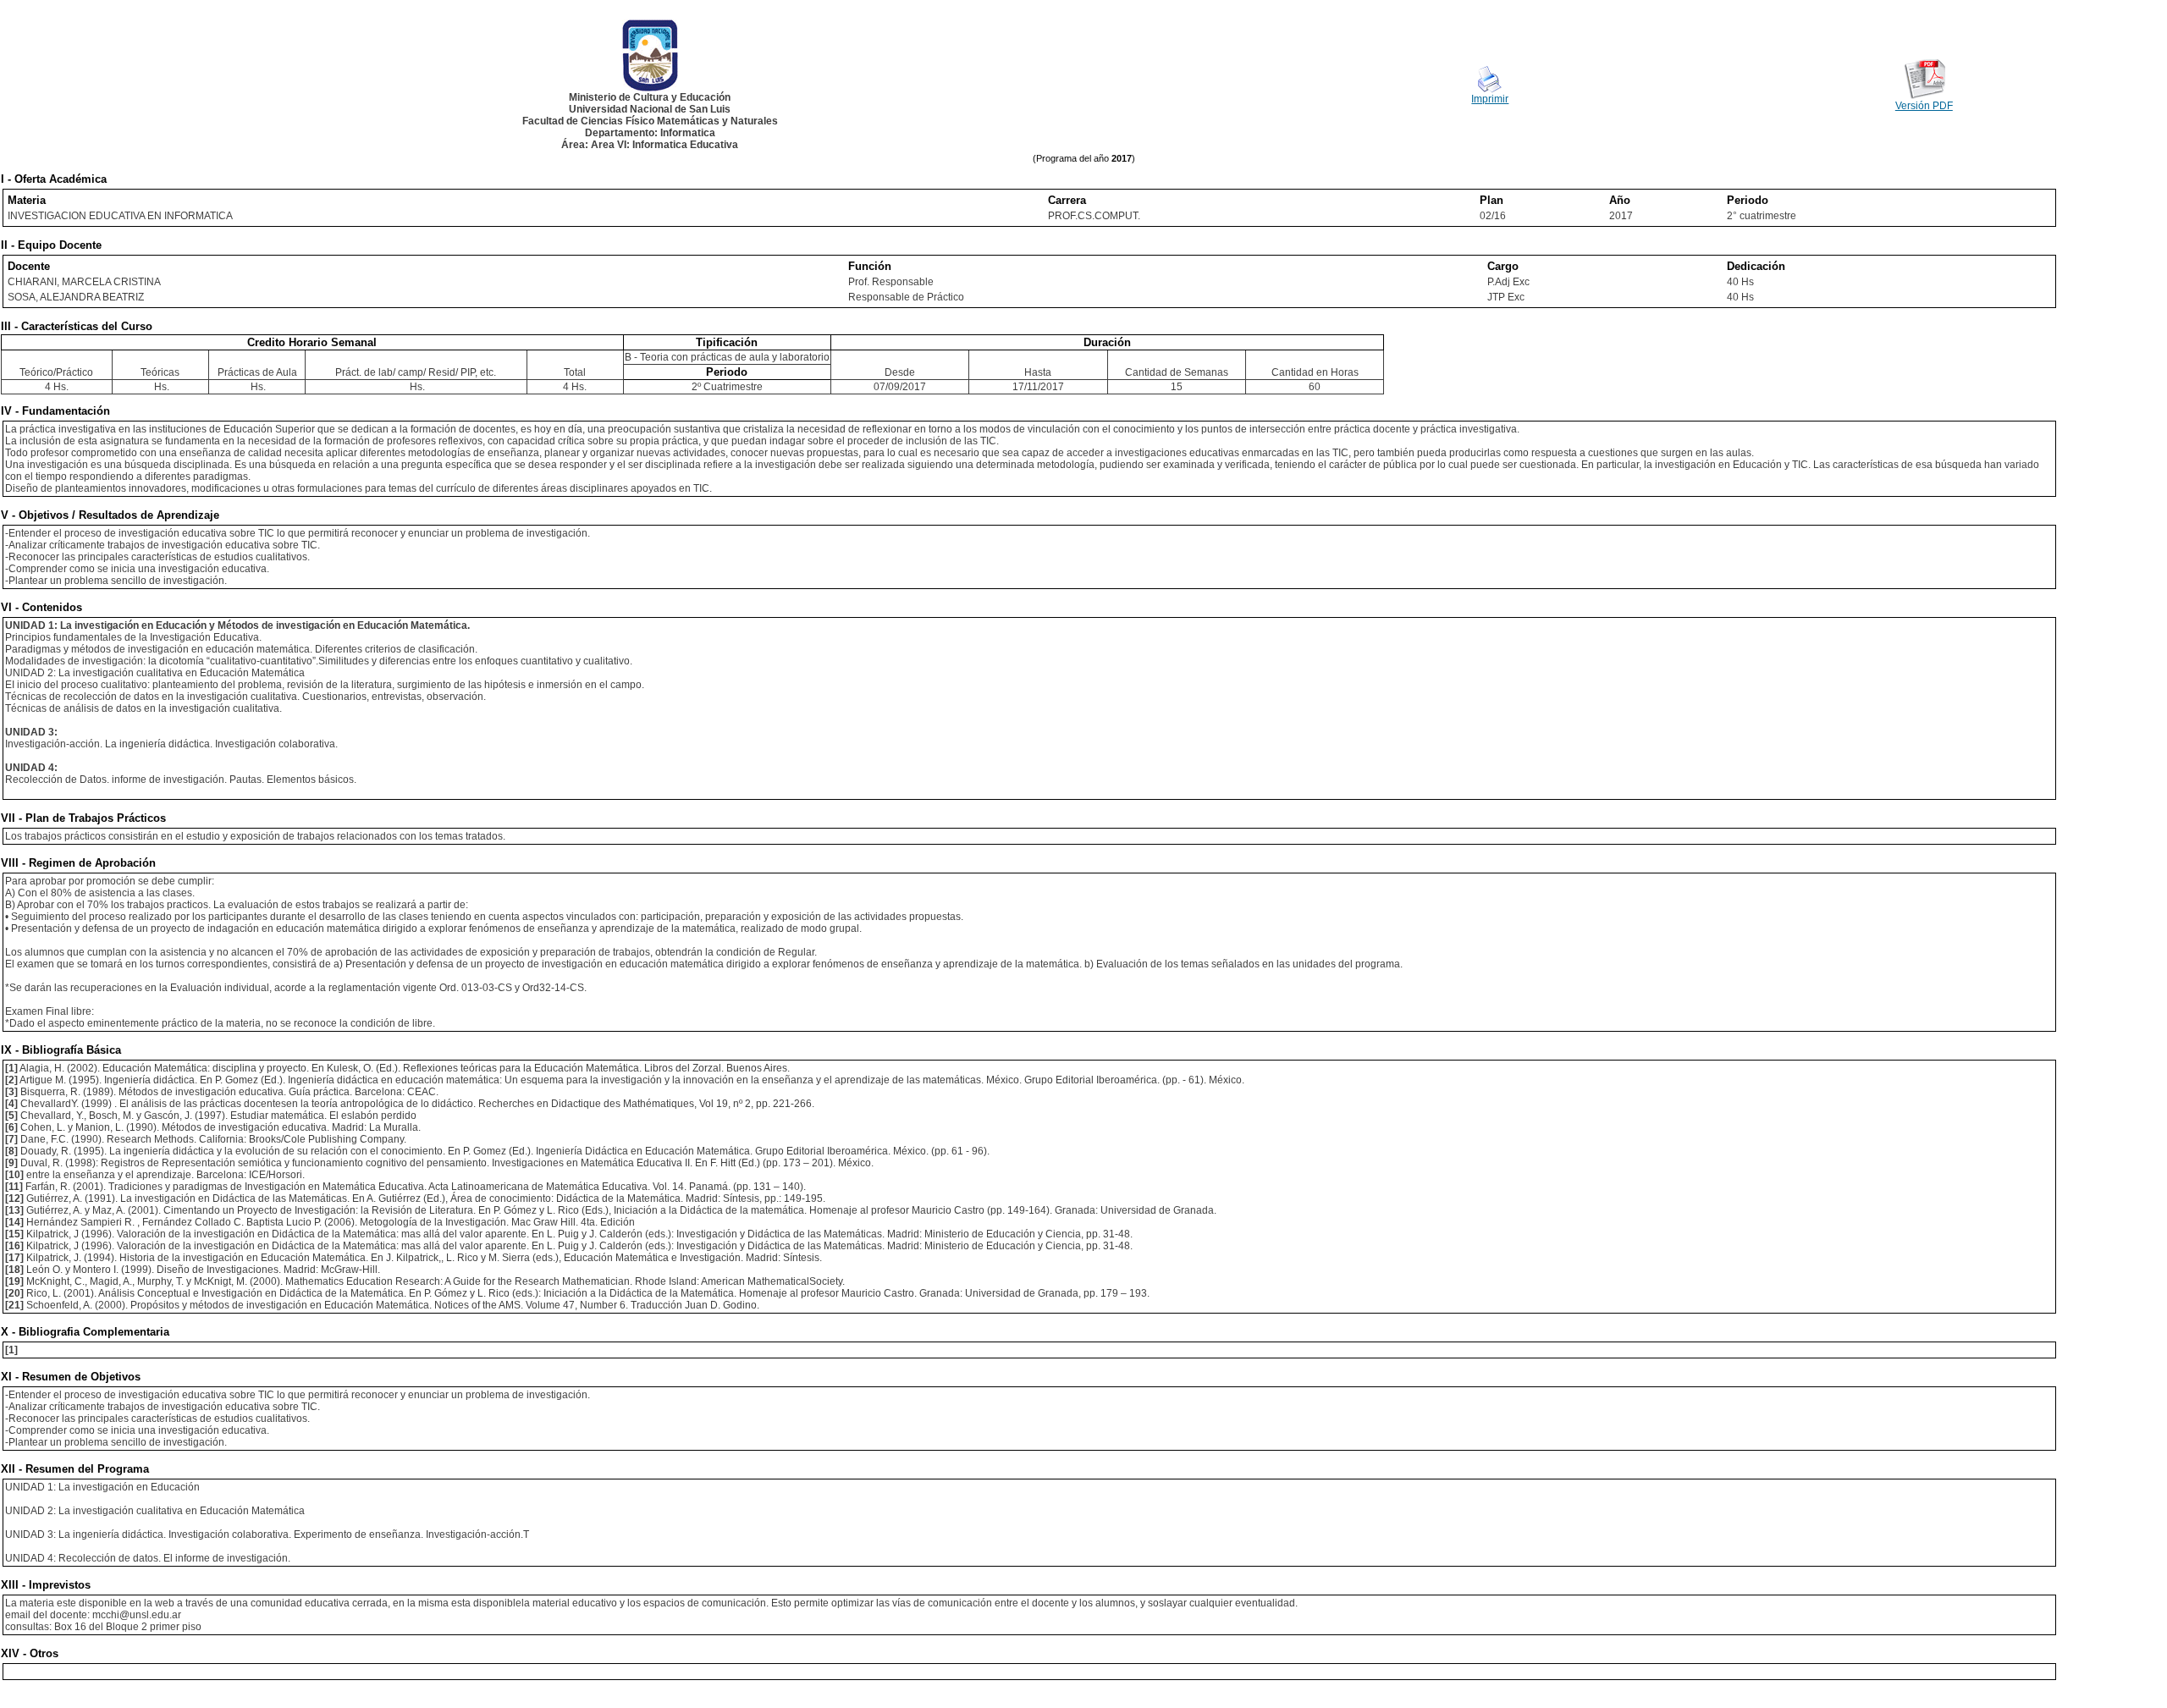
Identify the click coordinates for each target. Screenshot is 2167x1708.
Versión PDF (1924, 106)
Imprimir (1490, 99)
